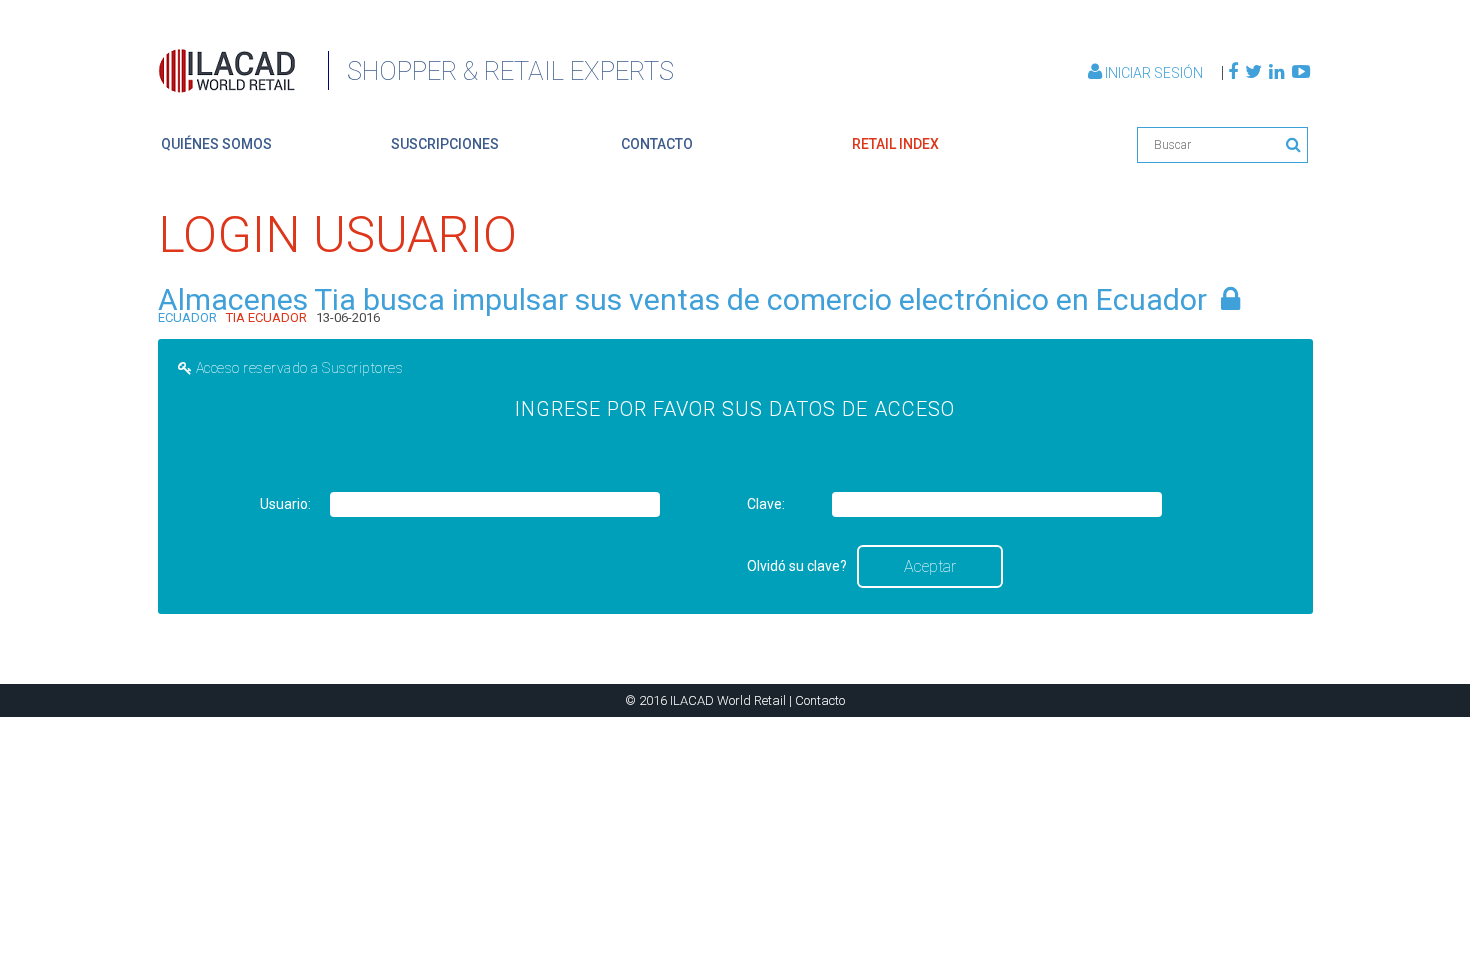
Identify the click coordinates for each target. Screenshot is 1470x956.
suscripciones (445, 144)
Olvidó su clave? (797, 566)
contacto (657, 144)
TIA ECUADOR (266, 317)
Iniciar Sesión (1154, 73)
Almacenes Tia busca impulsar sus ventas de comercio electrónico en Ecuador (682, 299)
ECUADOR (187, 317)
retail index (895, 144)
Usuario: (285, 504)
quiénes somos (216, 144)
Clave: (766, 504)
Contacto (820, 700)
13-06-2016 (348, 317)
